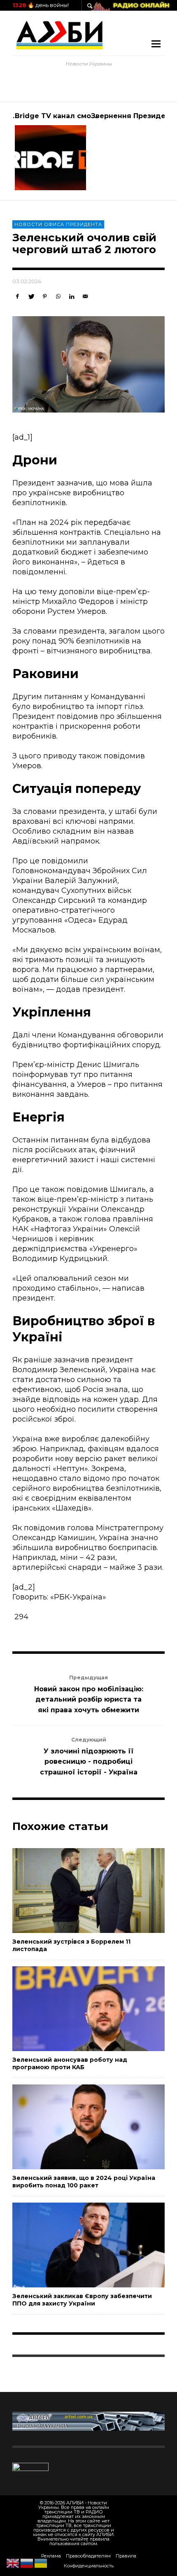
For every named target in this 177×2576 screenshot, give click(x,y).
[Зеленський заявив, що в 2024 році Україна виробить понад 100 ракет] (75, 2127)
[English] (13, 2563)
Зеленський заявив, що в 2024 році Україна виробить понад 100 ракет (84, 2182)
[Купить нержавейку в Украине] (88, 2421)
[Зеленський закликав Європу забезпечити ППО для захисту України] (75, 2245)
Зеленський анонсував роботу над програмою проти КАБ (70, 2063)
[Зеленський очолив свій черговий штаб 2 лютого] (88, 364)
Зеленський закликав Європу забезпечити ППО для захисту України (82, 2300)
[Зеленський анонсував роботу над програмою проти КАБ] (75, 2009)
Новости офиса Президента (58, 224)
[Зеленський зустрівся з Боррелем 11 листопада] (75, 1891)
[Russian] (27, 2563)
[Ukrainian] (41, 2563)
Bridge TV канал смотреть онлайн (78, 116)
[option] (50, 151)
